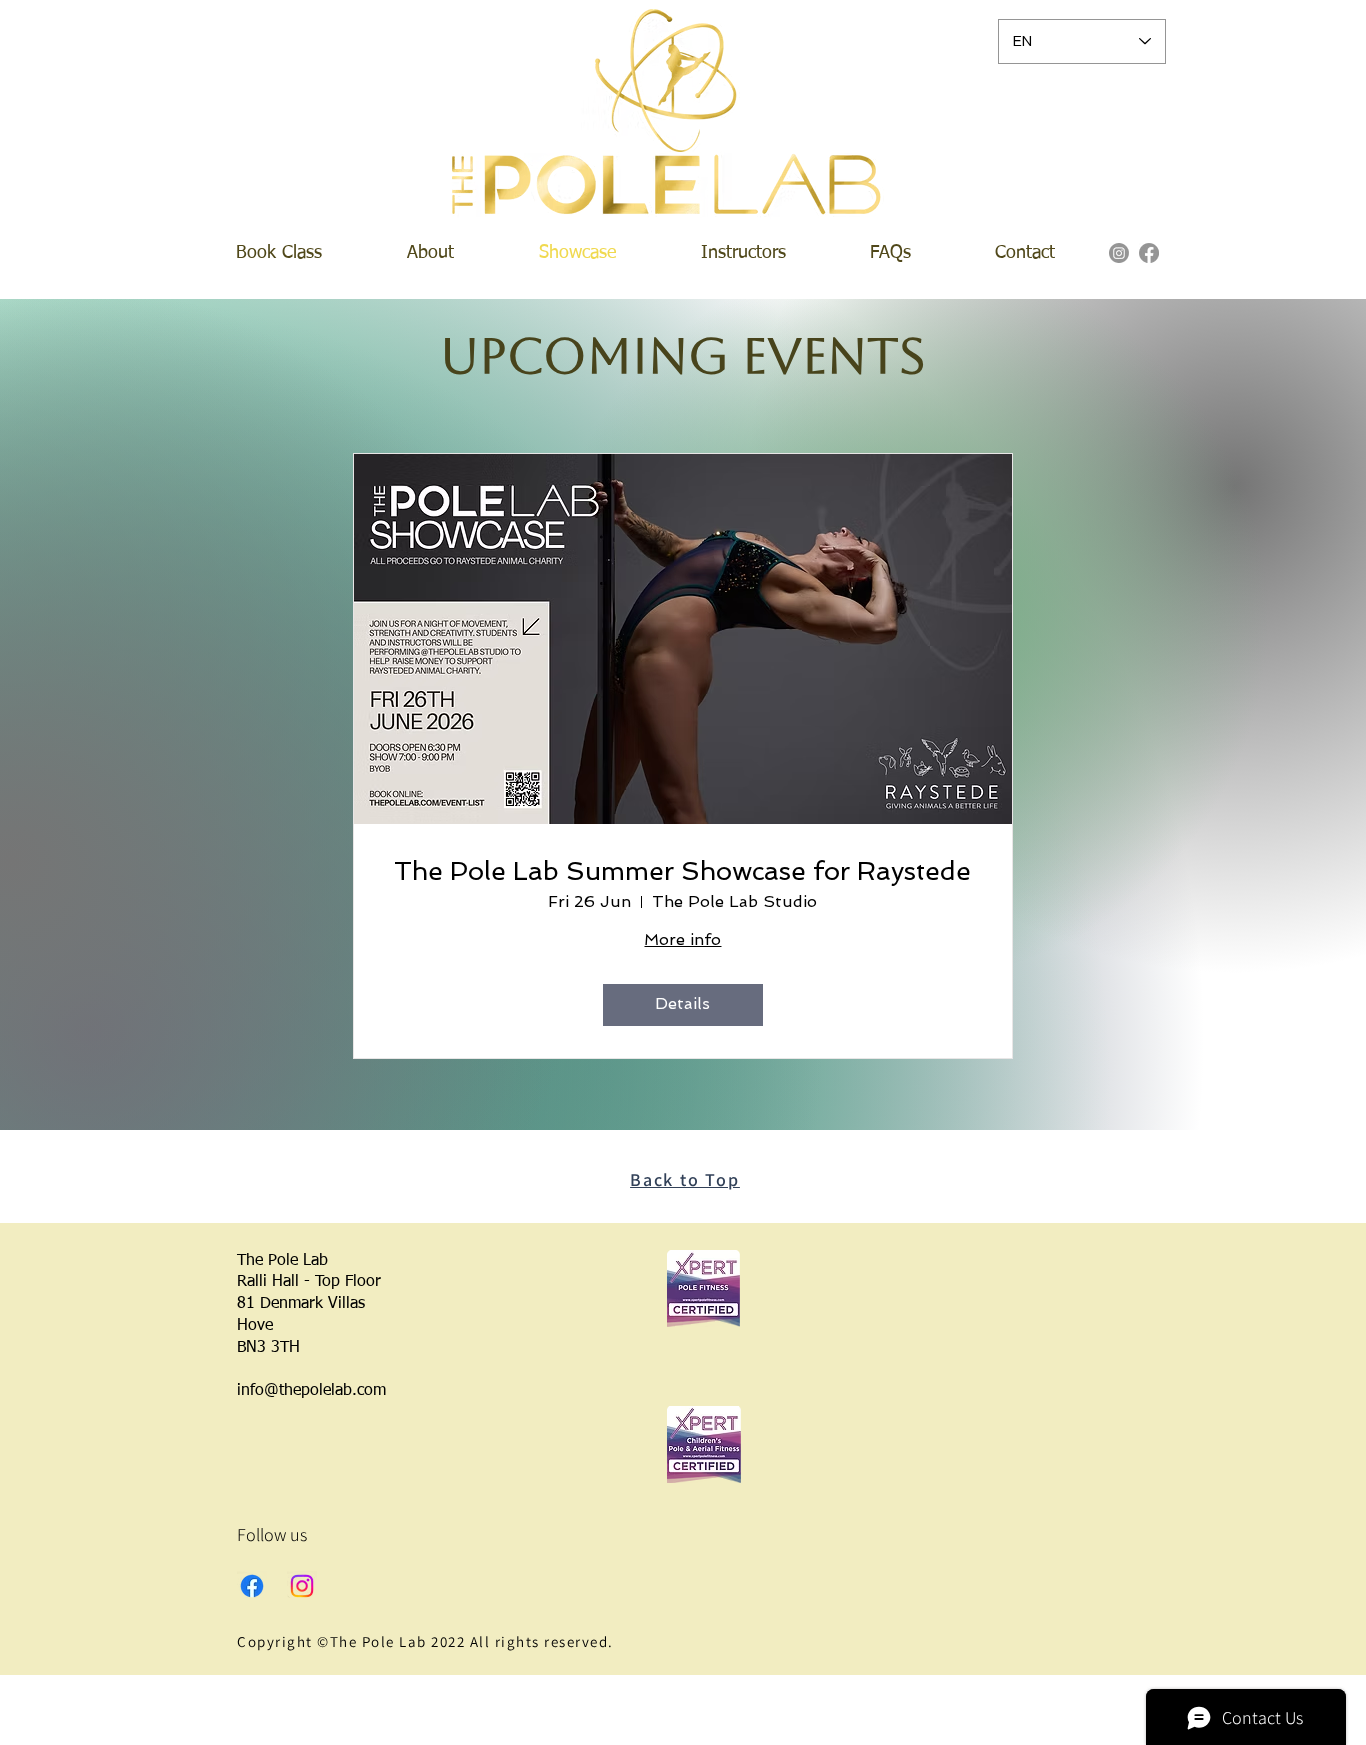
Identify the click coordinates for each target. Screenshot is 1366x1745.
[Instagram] (1119, 253)
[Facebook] (1149, 253)
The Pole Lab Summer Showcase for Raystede (682, 871)
